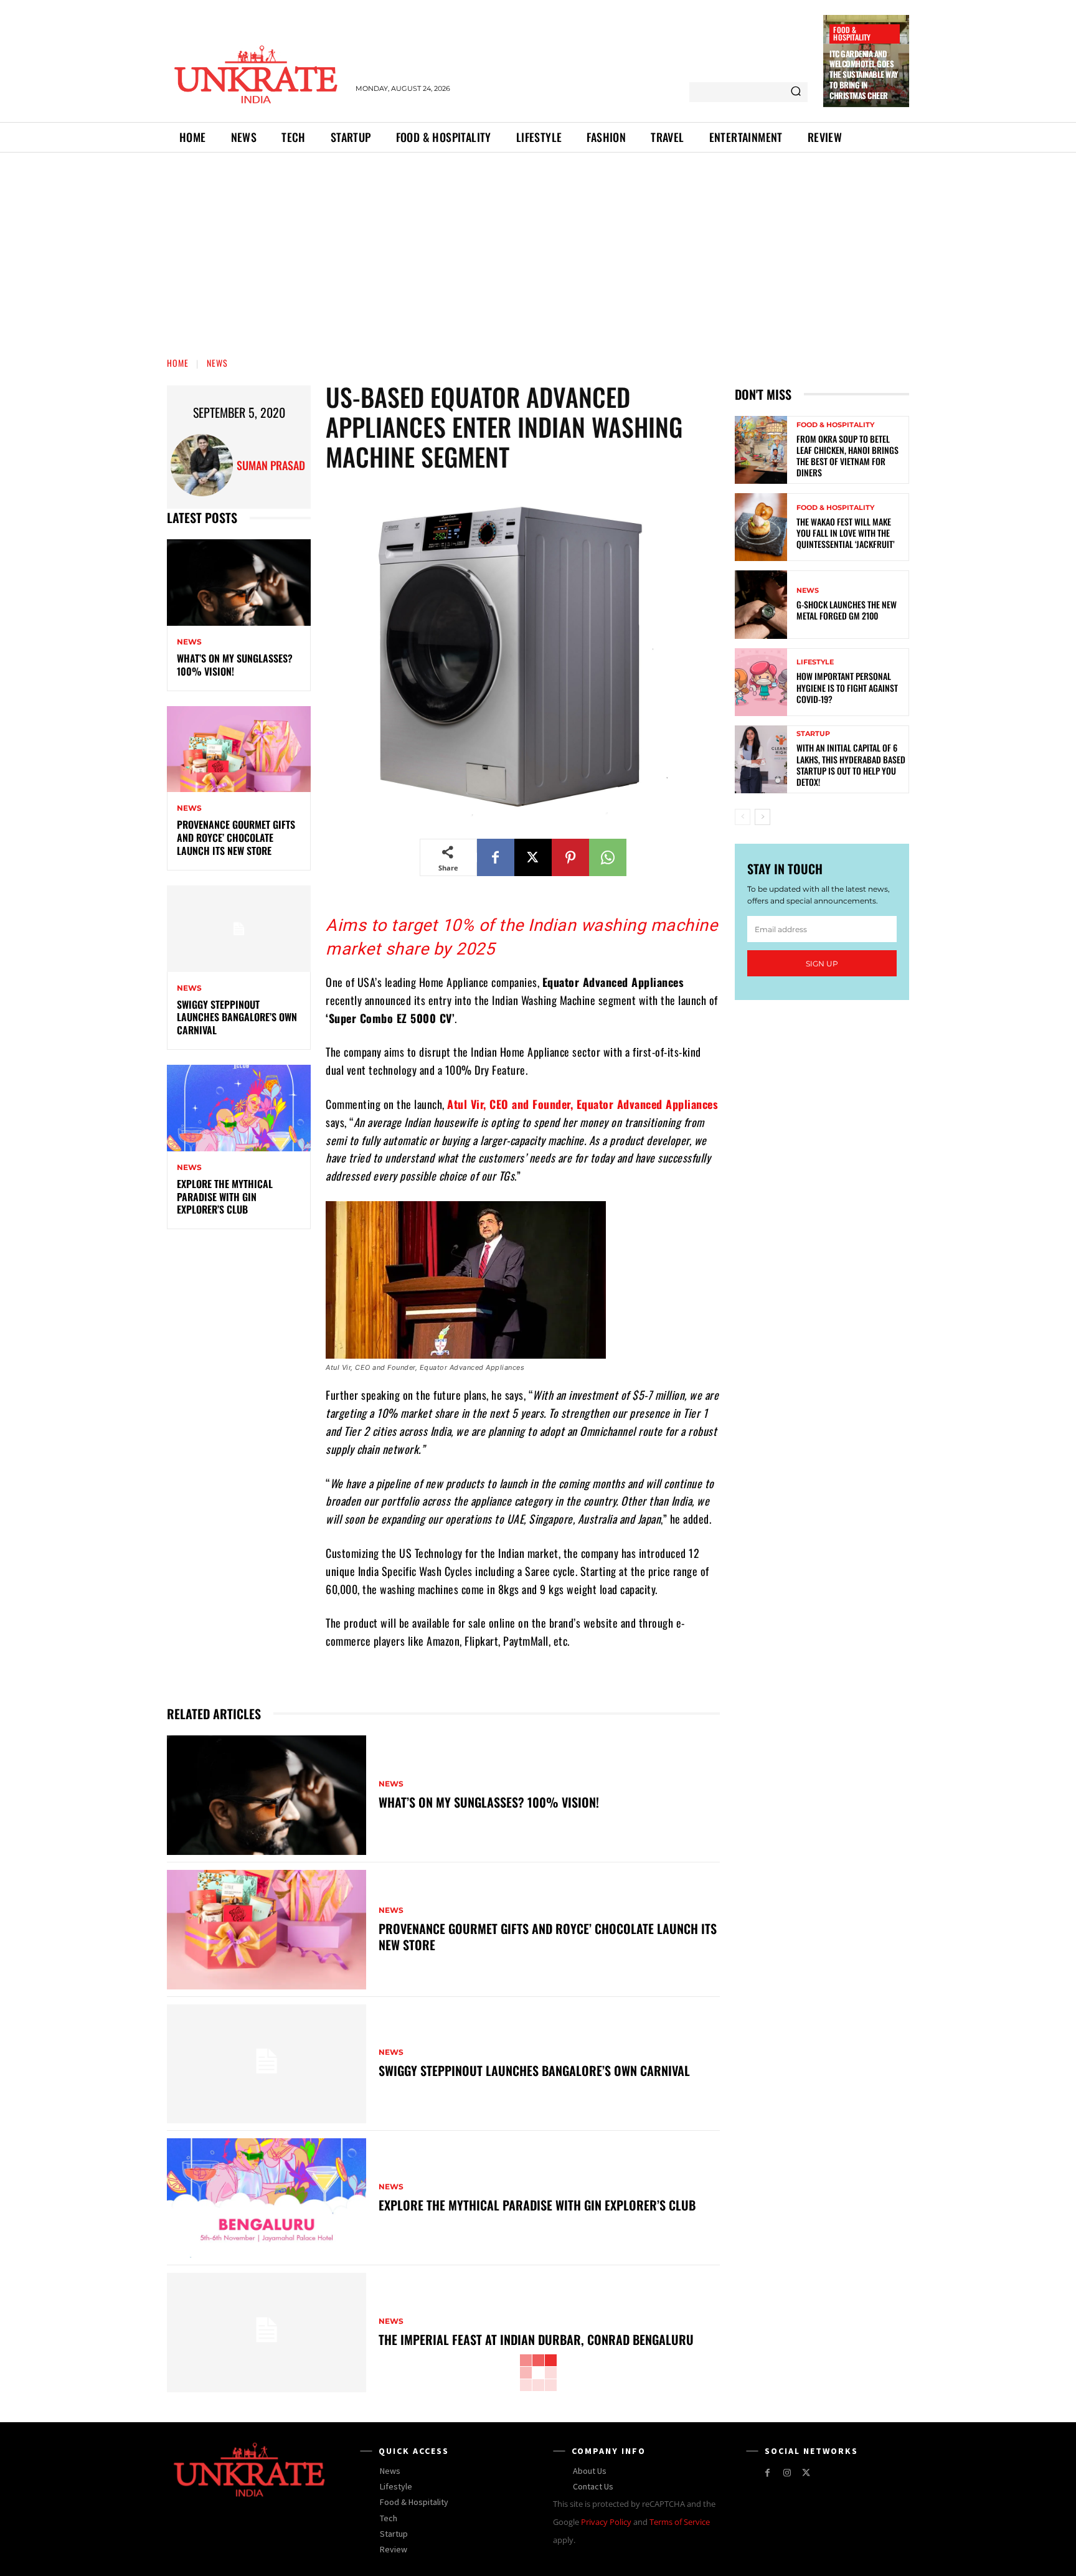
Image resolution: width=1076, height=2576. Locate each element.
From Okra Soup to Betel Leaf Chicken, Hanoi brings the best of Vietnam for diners (847, 456)
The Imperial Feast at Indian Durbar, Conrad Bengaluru (536, 2339)
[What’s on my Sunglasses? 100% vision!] (239, 583)
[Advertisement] (538, 246)
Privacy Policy (606, 2522)
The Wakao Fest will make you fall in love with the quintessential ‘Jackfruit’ (846, 533)
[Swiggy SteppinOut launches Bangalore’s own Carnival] (239, 929)
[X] (533, 857)
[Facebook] (496, 857)
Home (178, 363)
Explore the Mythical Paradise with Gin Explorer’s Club (225, 1197)
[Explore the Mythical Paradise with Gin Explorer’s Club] (239, 1108)
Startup (813, 734)
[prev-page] (743, 817)
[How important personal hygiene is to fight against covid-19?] (761, 682)
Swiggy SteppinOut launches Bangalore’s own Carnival (237, 1017)
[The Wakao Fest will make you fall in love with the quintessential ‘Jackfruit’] (761, 527)
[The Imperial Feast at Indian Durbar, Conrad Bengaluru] (267, 2333)
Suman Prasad (271, 465)
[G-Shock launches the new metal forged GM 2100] (761, 604)
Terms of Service (680, 2522)
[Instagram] (787, 2473)
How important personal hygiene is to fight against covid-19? (847, 687)
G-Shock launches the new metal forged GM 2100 (847, 610)
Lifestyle (815, 662)
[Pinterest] (570, 857)
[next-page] (762, 817)
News (217, 363)
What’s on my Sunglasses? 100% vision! (235, 665)
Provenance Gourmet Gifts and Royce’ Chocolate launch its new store (236, 837)
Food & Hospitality (852, 33)
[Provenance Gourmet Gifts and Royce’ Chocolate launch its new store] (239, 749)
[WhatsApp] (608, 857)
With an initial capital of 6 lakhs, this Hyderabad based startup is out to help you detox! (851, 765)
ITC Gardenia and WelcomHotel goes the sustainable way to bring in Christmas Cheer (864, 75)
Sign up (822, 964)
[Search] (796, 92)
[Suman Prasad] (204, 465)
